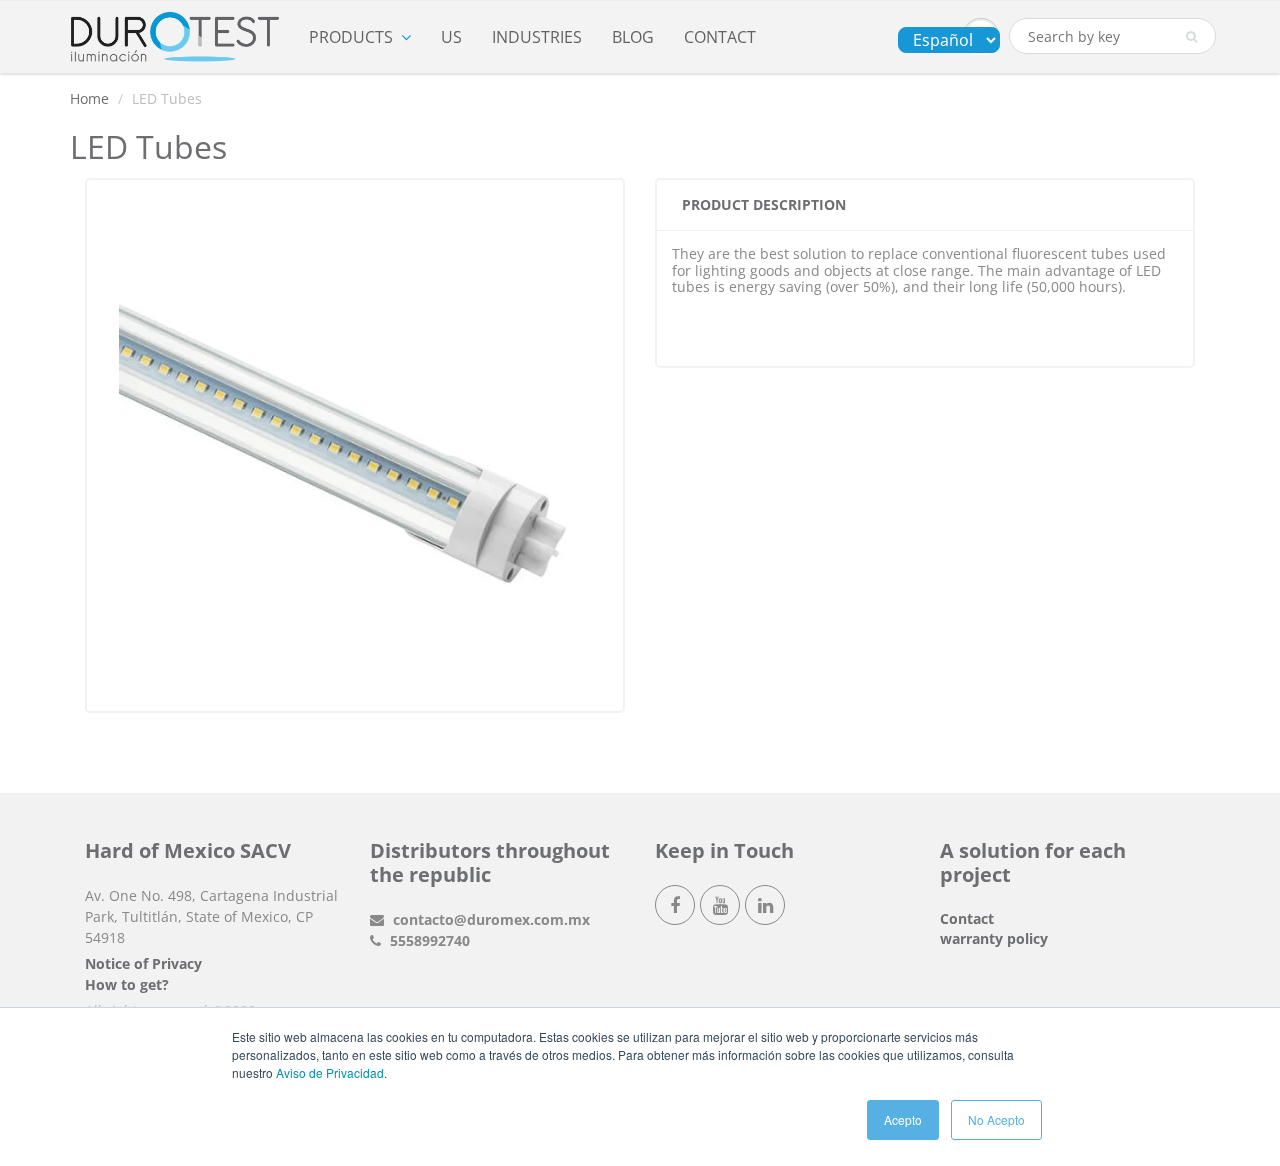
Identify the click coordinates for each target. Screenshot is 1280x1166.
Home (89, 98)
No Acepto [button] (996, 1119)
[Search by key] (1191, 37)
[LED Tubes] (355, 443)
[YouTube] (720, 905)
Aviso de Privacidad (330, 1072)
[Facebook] (675, 905)
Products (351, 37)
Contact (720, 37)
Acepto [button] (903, 1119)
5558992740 (428, 940)
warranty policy (994, 938)
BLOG (633, 37)
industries (537, 37)
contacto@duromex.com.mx (489, 919)
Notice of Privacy (143, 963)
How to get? (127, 984)
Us (451, 37)
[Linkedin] (765, 905)
